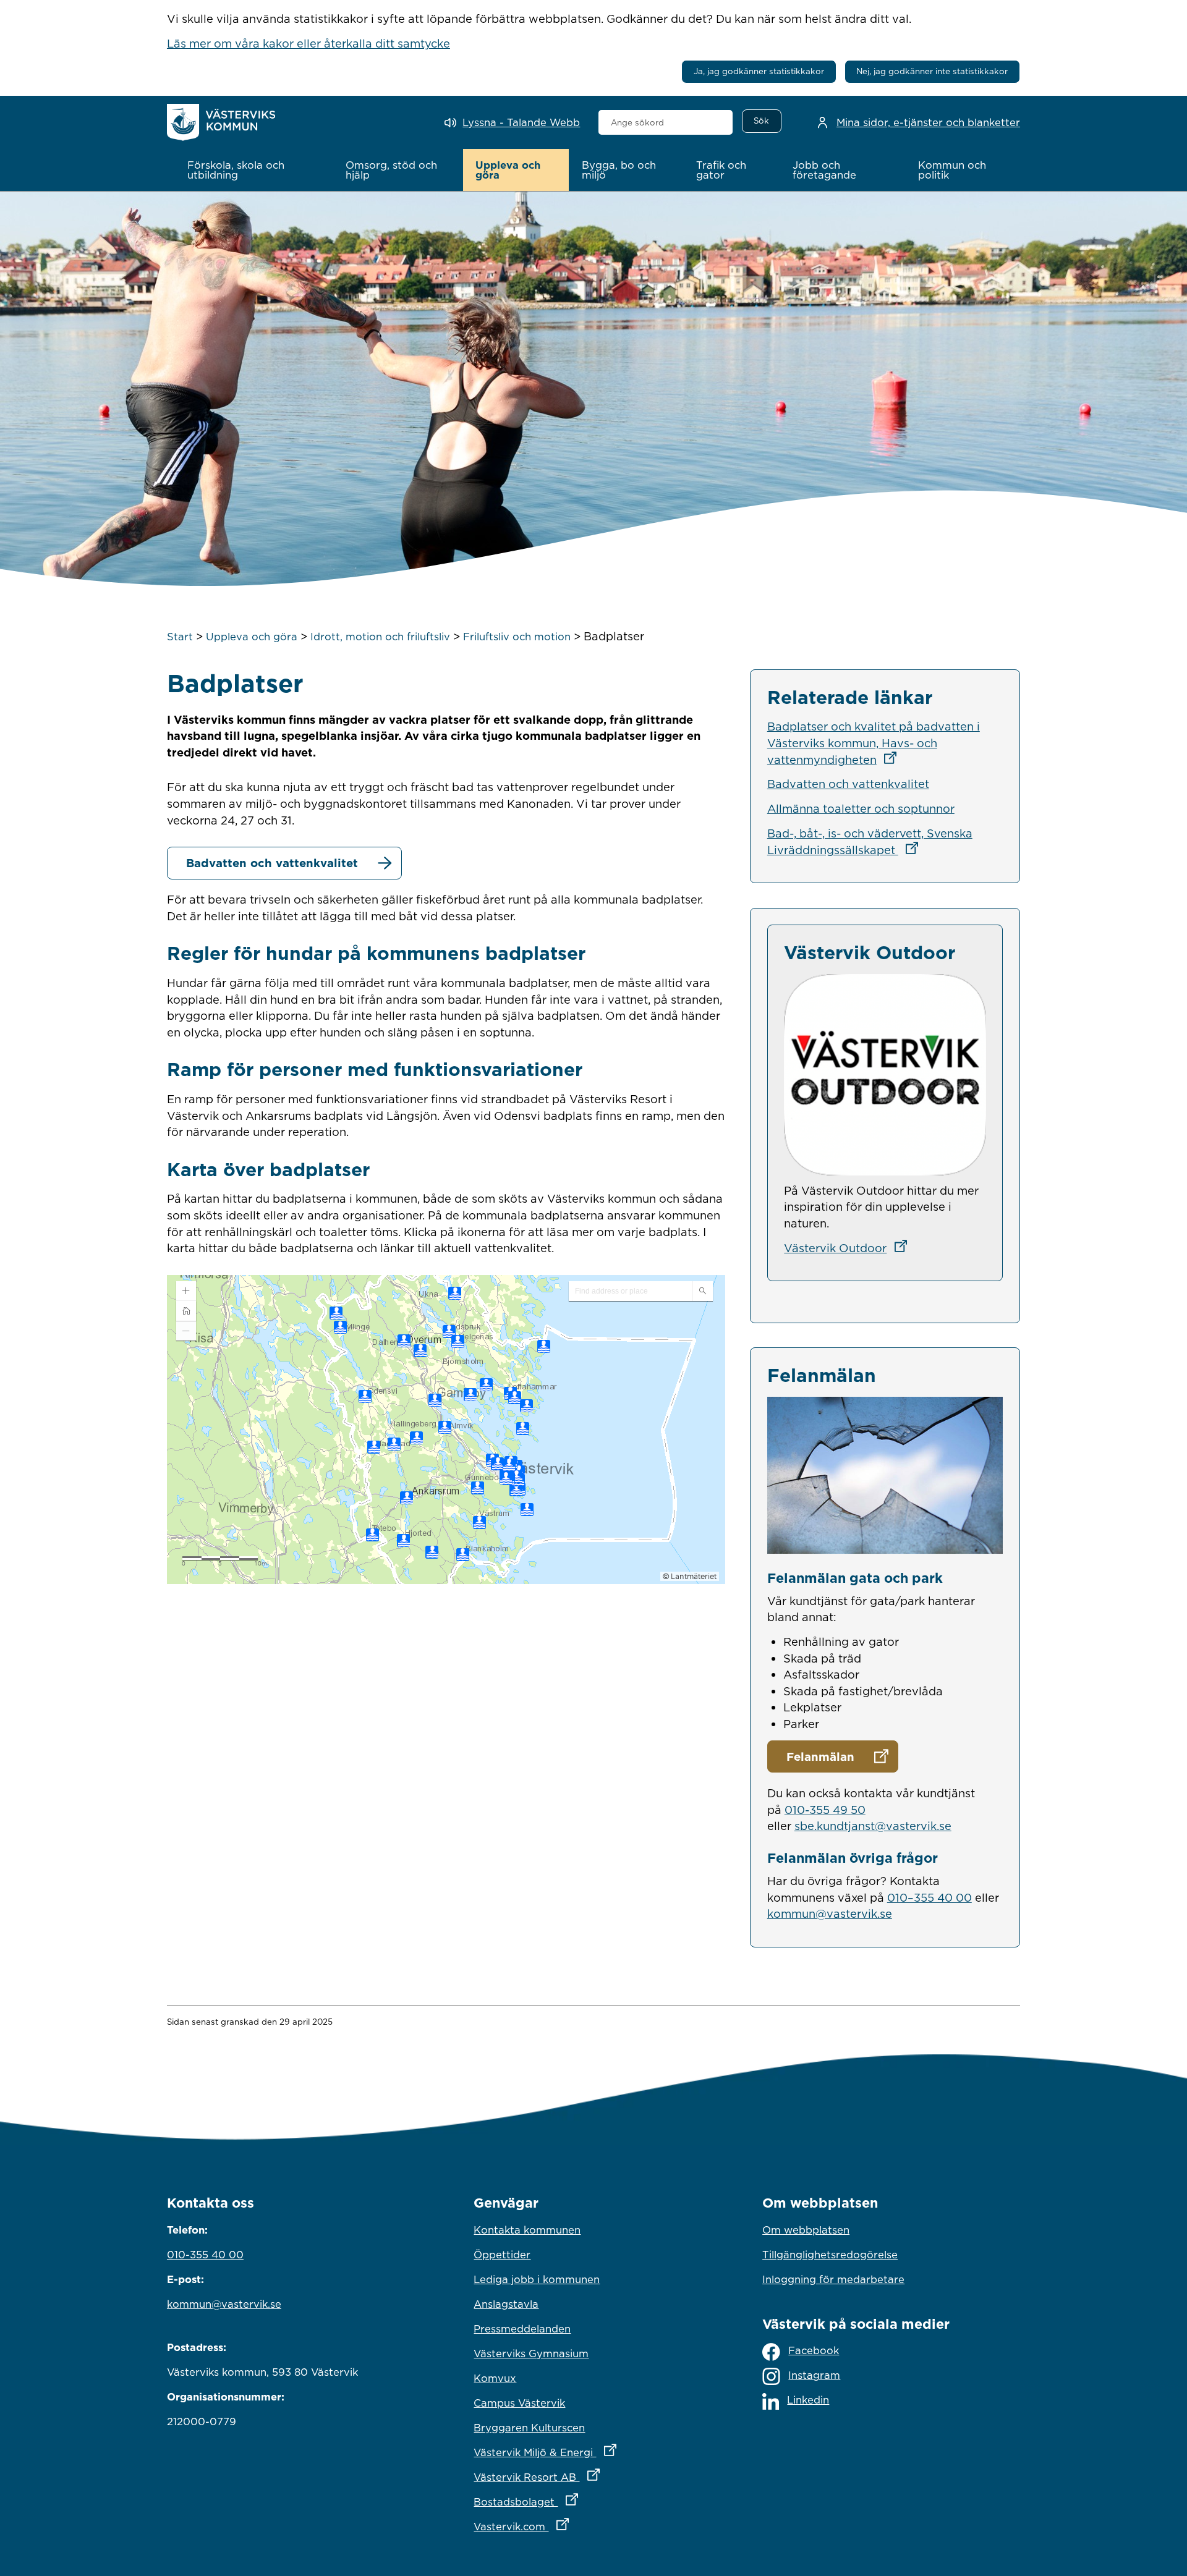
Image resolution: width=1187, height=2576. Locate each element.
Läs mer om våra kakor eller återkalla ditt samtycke (308, 43)
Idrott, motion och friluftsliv (380, 637)
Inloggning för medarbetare (833, 2279)
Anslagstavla (506, 2304)
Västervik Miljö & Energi (593, 2452)
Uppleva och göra (252, 637)
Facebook (814, 2350)
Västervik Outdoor (849, 1248)
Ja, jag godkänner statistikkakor (759, 71)
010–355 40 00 (930, 1897)
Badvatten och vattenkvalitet (272, 863)
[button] (254, 170)
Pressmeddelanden (522, 2329)
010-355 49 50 (825, 1810)
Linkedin (808, 2400)
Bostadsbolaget (580, 2502)
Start (180, 637)
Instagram (814, 2375)
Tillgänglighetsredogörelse (830, 2255)
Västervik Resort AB (591, 2477)
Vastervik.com (575, 2526)
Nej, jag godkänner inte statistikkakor (932, 71)
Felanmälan (820, 1756)
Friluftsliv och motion (517, 637)
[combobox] (666, 122)
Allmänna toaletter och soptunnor (861, 808)
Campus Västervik (519, 2403)
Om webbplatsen (806, 2230)
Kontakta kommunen (527, 2230)
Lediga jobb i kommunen (537, 2279)
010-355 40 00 (205, 2255)
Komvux (495, 2378)
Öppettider (502, 2255)
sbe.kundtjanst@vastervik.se (873, 1826)
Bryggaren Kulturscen (529, 2428)
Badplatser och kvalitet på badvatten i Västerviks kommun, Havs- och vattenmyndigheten (874, 743)
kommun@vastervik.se (830, 1913)
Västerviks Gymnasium (531, 2354)
